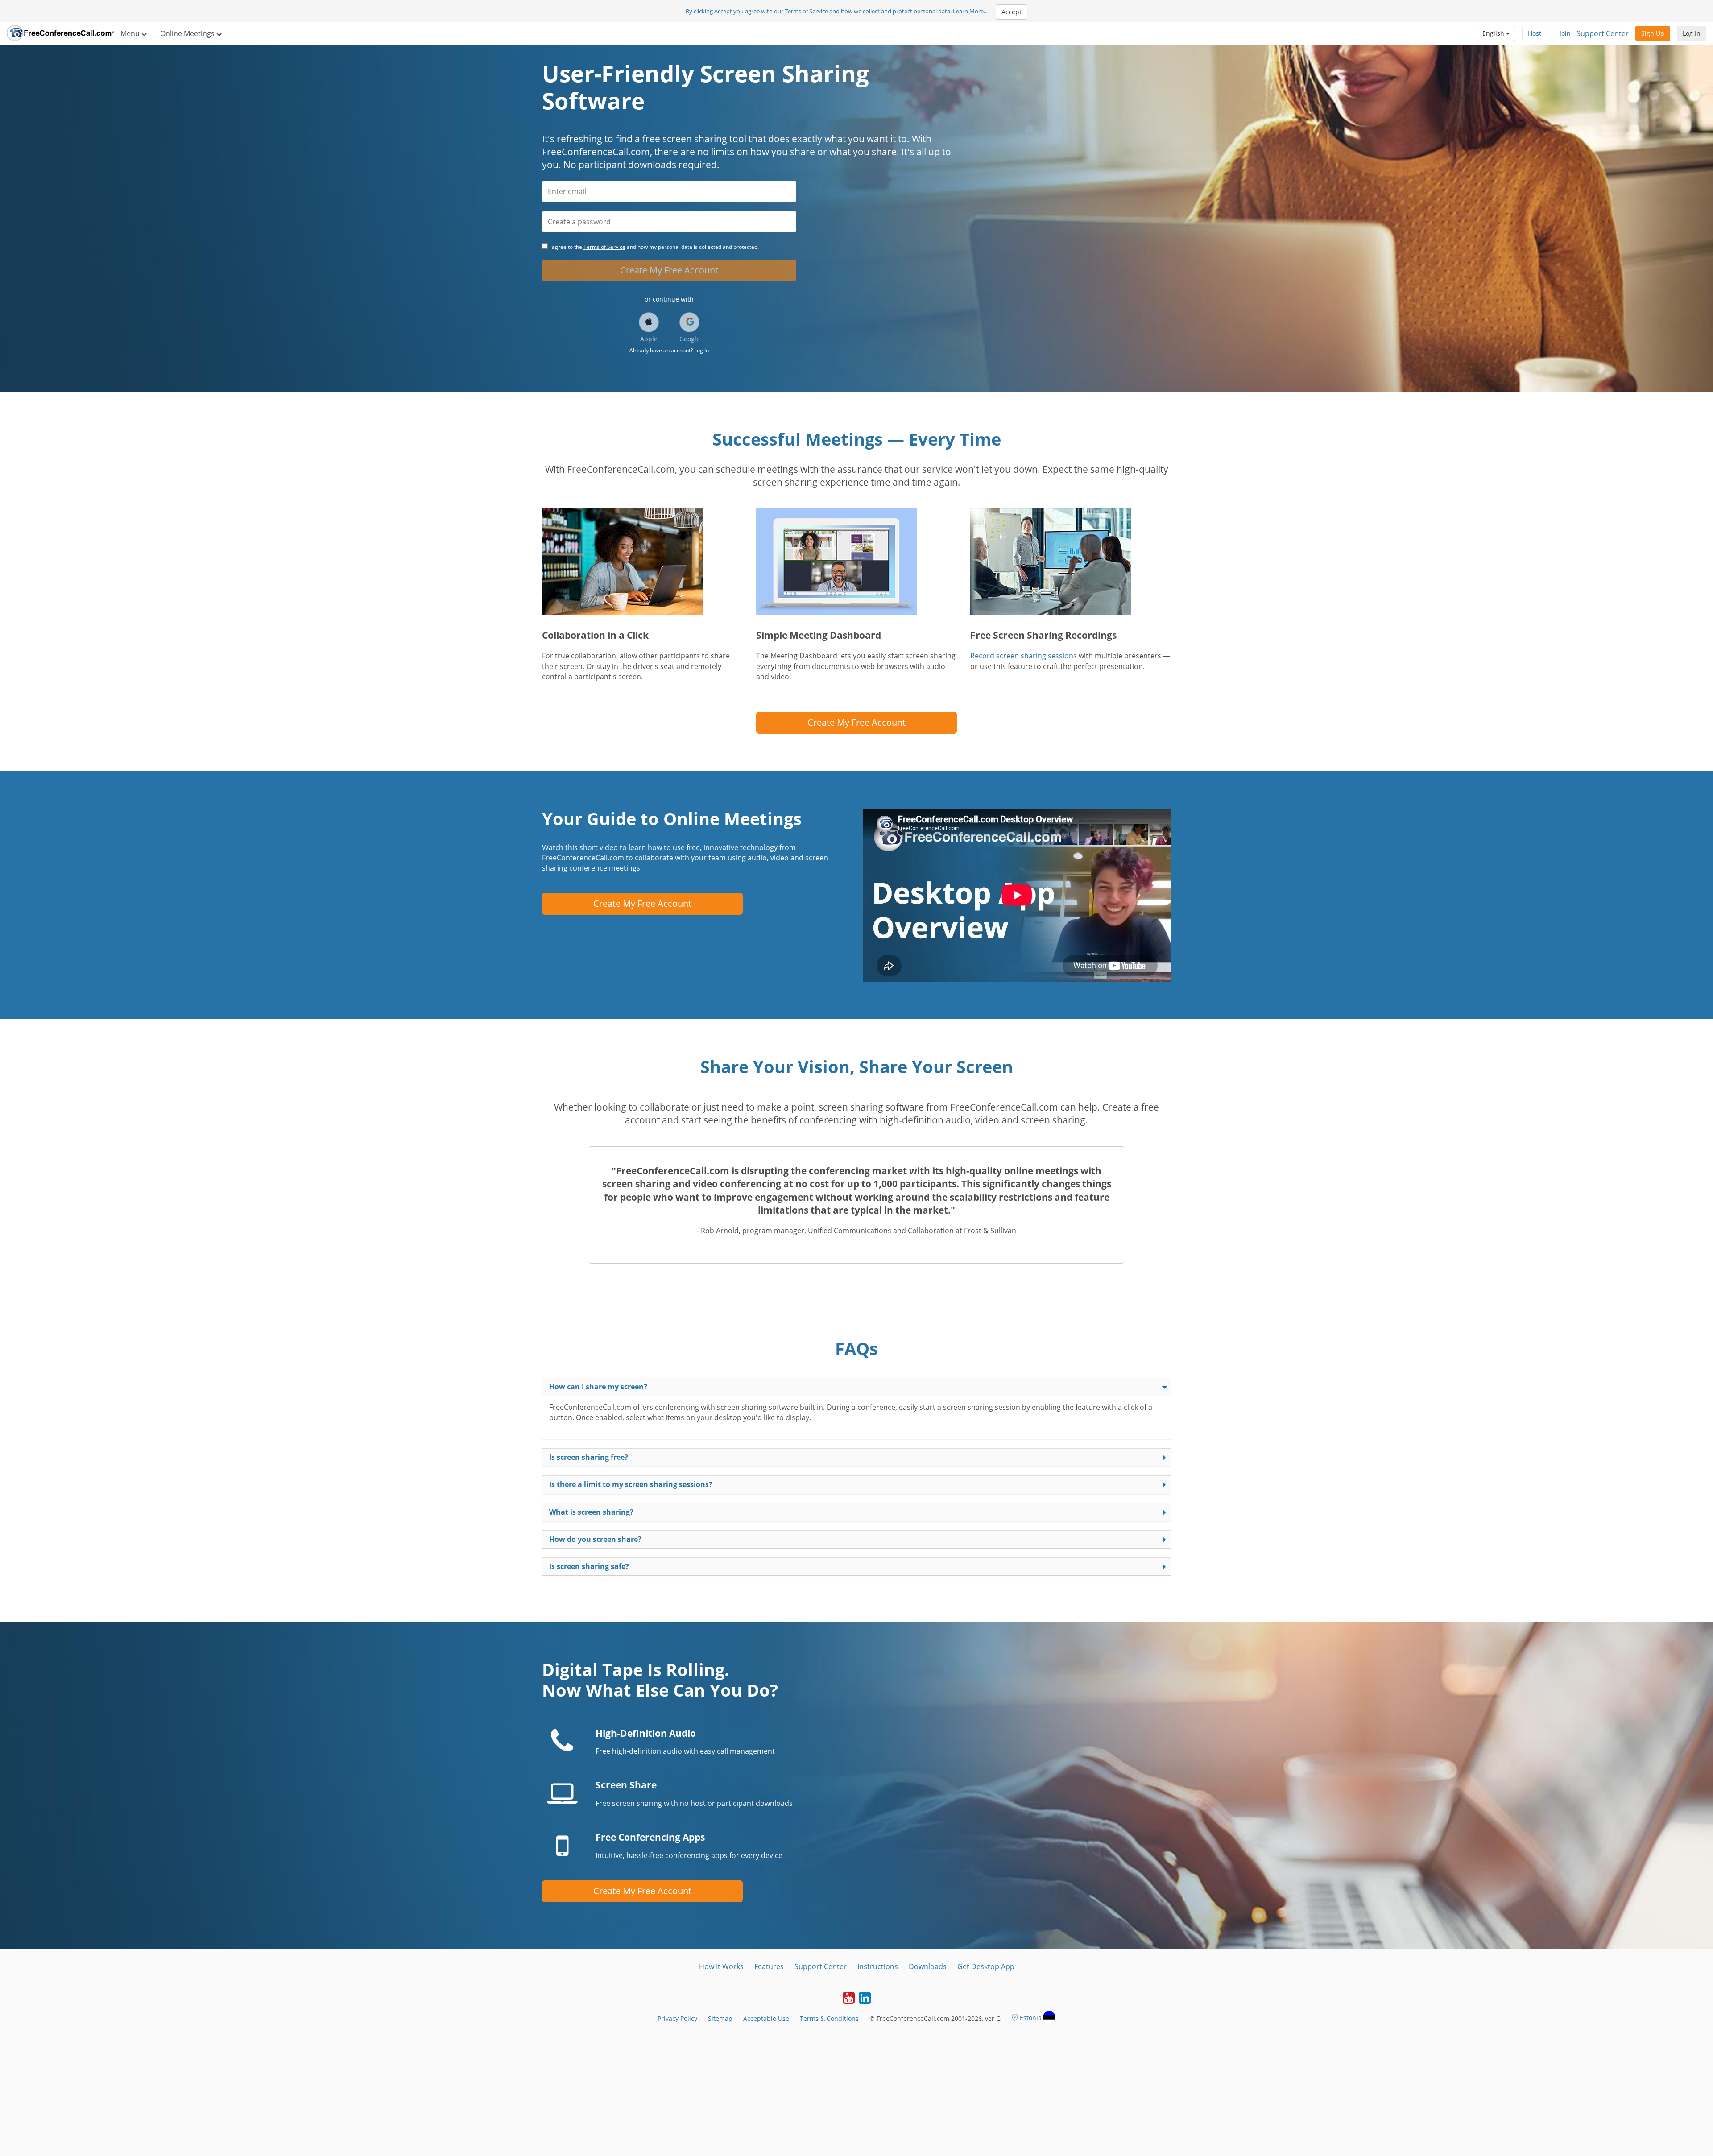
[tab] (856, 1387)
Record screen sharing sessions (1024, 656)
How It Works (721, 1966)
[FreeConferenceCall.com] (60, 33)
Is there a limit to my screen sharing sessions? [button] (631, 1484)
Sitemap (720, 2018)
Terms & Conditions (829, 2018)
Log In (1692, 33)
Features (769, 1966)
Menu (131, 33)
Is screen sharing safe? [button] (589, 1566)
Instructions (878, 1966)
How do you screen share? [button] (595, 1539)
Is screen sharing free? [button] (589, 1457)
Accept (1012, 12)
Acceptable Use (766, 2018)
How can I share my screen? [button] (598, 1387)
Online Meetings (188, 33)
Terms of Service (806, 11)
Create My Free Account (669, 270)
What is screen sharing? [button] (591, 1512)
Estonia (1031, 2018)
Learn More (968, 11)
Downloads (928, 1966)
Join (1565, 33)
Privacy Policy (677, 2018)
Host (1535, 33)
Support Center (1603, 33)
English (1494, 33)
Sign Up (1653, 33)
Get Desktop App (986, 1966)
